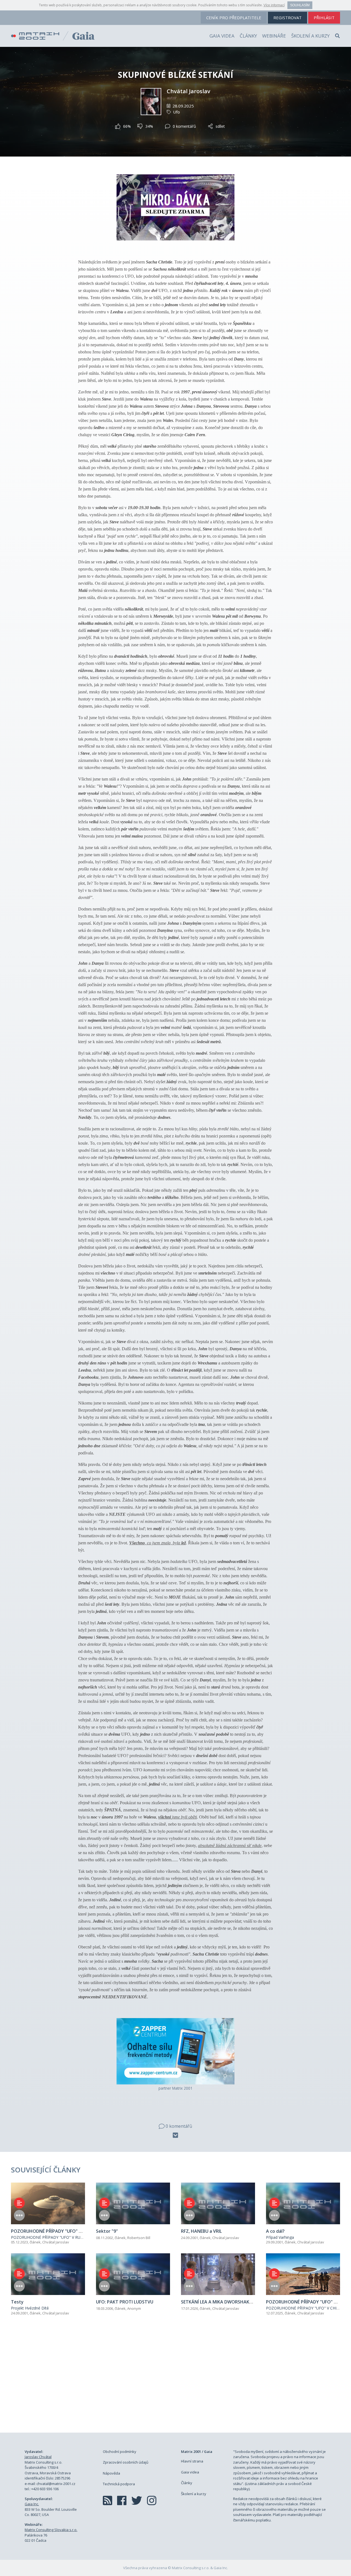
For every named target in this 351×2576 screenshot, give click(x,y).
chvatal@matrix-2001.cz (56, 2484)
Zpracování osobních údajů (126, 2462)
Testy (17, 2302)
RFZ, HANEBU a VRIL (201, 2231)
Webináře (274, 36)
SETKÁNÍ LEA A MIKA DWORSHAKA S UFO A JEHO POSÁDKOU (244, 2302)
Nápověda (111, 2473)
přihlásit (324, 18)
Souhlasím (300, 5)
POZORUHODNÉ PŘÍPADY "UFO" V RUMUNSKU (54, 2237)
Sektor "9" (107, 2231)
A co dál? (275, 2231)
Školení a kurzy (310, 36)
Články (248, 36)
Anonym (134, 2308)
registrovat (288, 18)
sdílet (220, 126)
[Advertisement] (175, 2380)
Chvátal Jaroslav (189, 91)
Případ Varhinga (280, 2237)
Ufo (176, 112)
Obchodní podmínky (120, 2452)
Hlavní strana (192, 2461)
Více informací (274, 5)
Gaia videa (222, 36)
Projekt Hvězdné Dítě (30, 2308)
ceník (234, 18)
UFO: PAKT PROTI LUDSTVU (125, 2302)
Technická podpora (119, 2484)
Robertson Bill (139, 2238)
